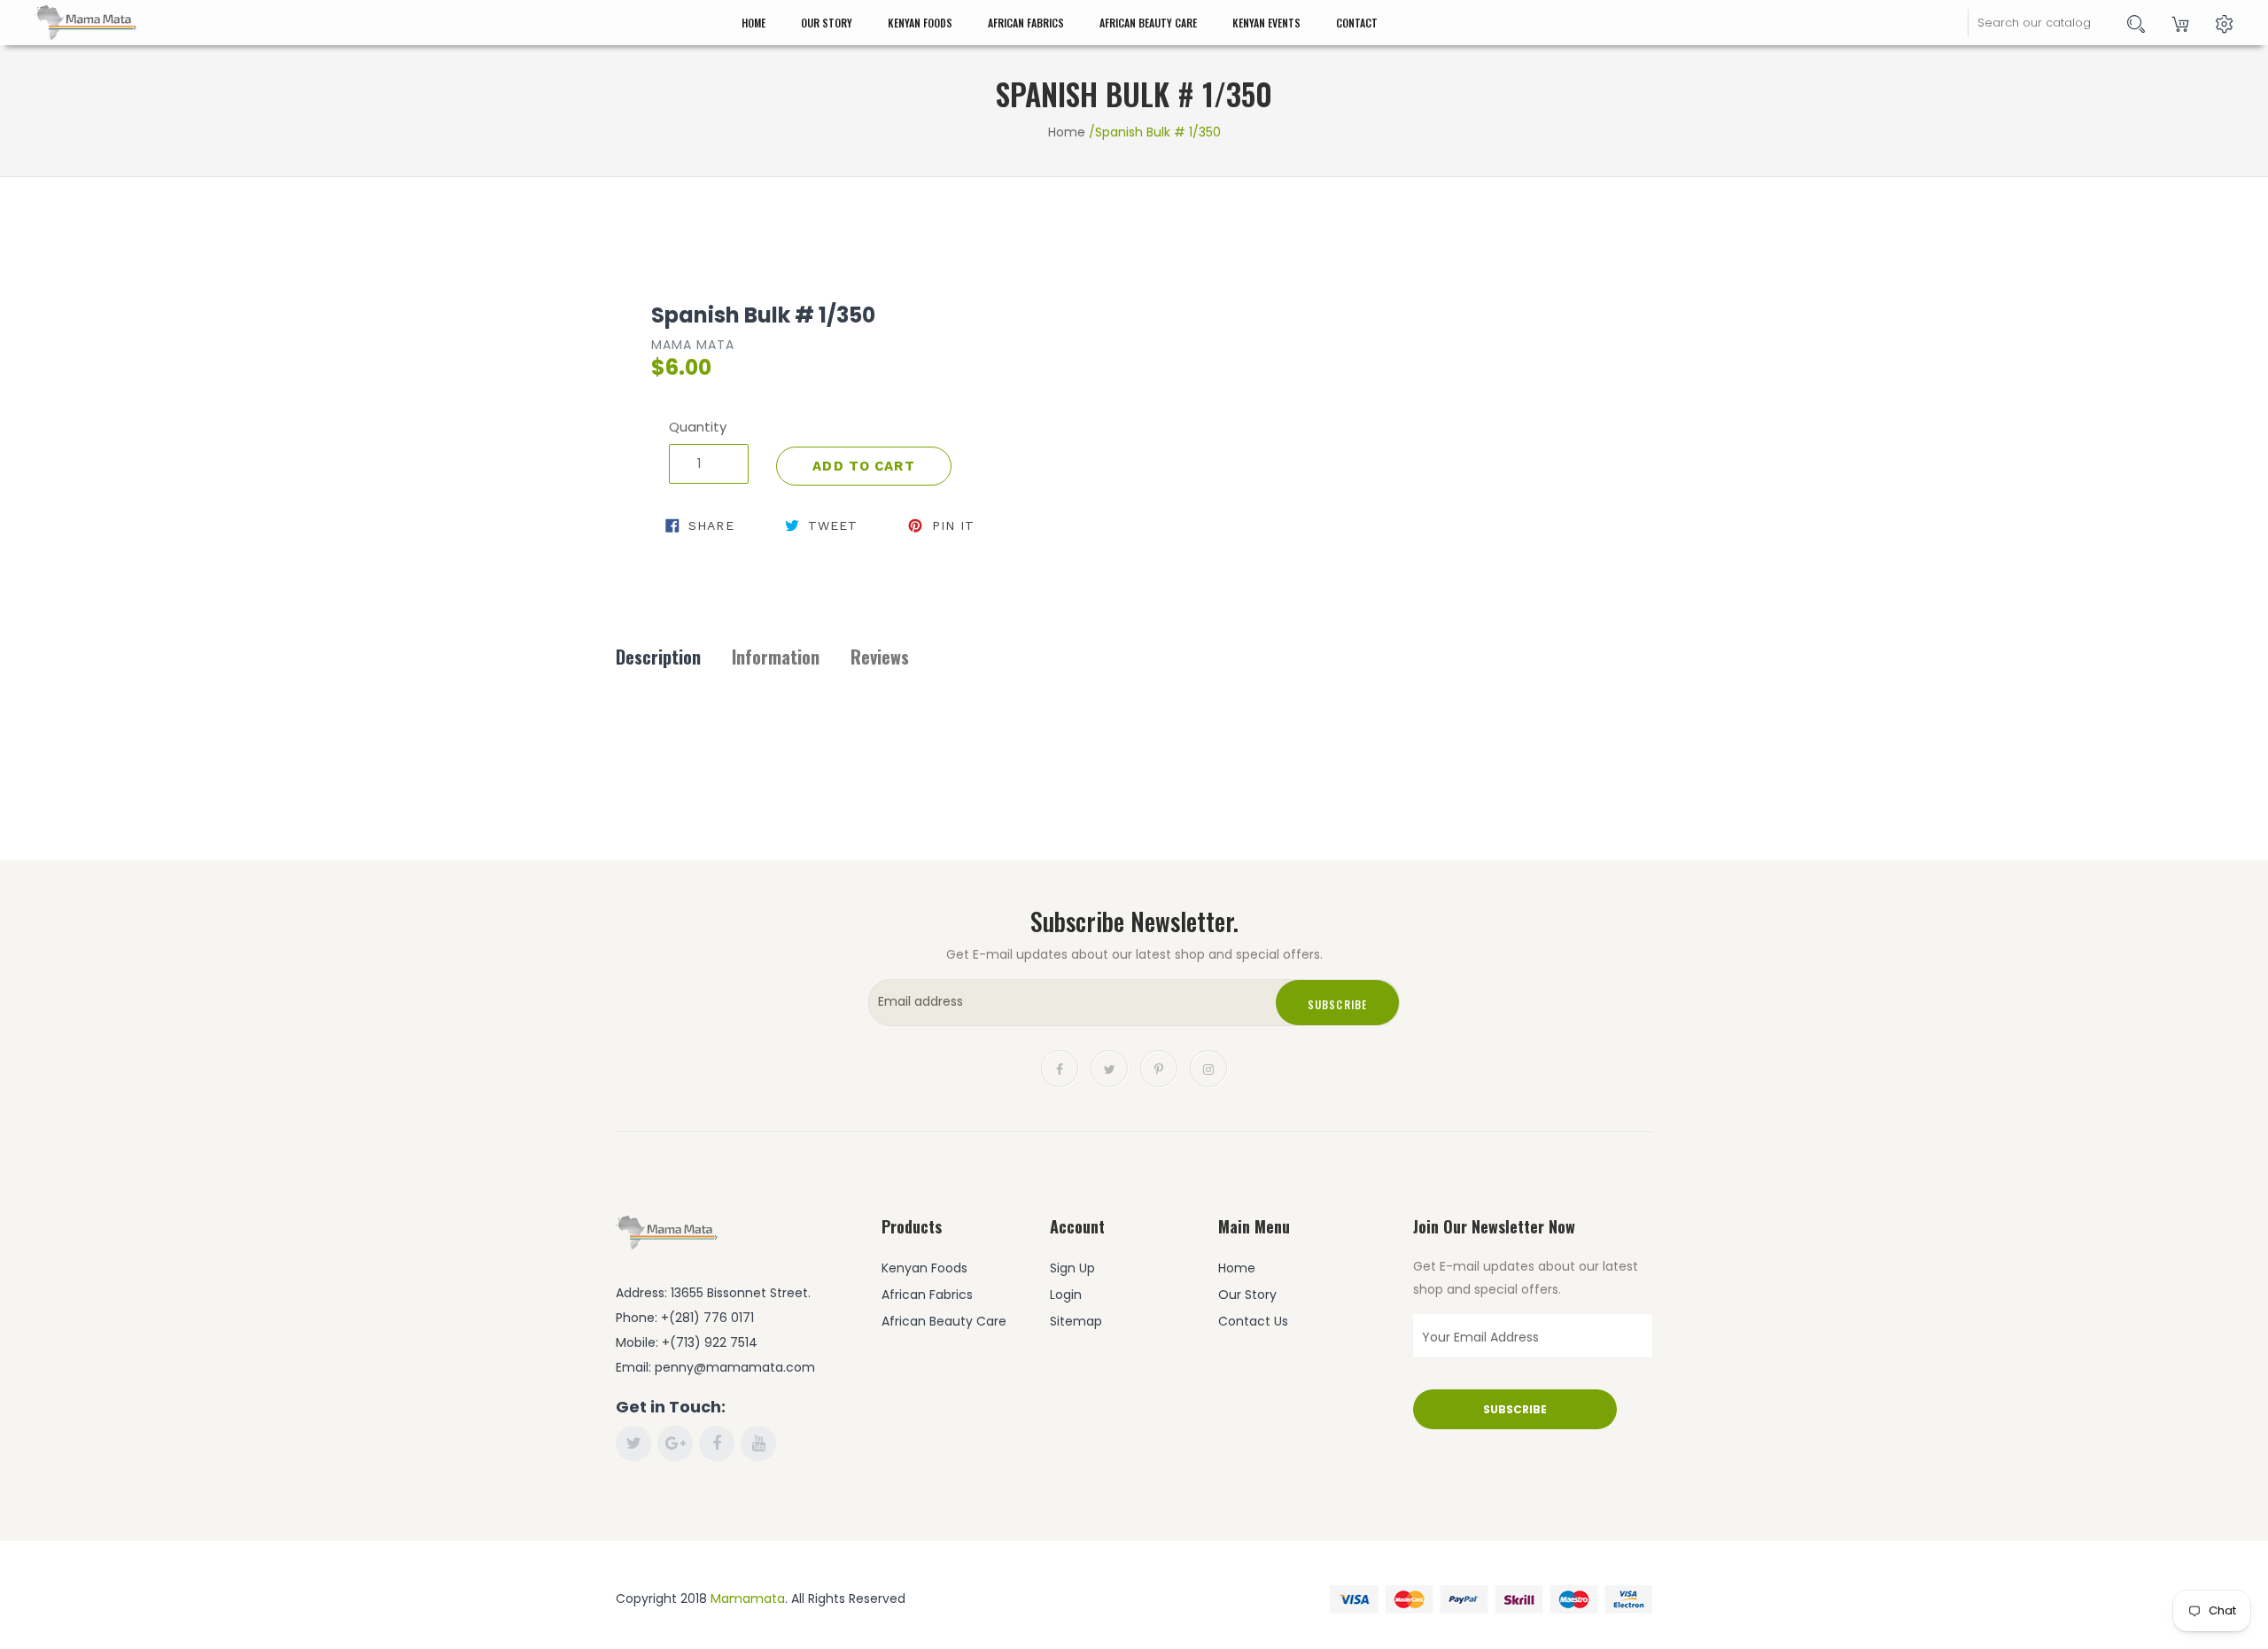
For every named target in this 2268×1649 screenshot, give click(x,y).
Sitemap (1076, 1321)
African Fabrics (1026, 23)
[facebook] (1060, 1067)
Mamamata (748, 1598)
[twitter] (1109, 1067)
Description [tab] (658, 657)
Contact (1357, 23)
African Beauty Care (1148, 23)
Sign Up (1072, 1268)
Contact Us (1253, 1321)
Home (753, 23)
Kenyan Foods (920, 23)
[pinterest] (1159, 1067)
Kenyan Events (1266, 23)
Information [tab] (776, 657)
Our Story (827, 23)
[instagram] (1208, 1067)
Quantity (698, 427)
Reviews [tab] (880, 657)
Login (1066, 1295)
